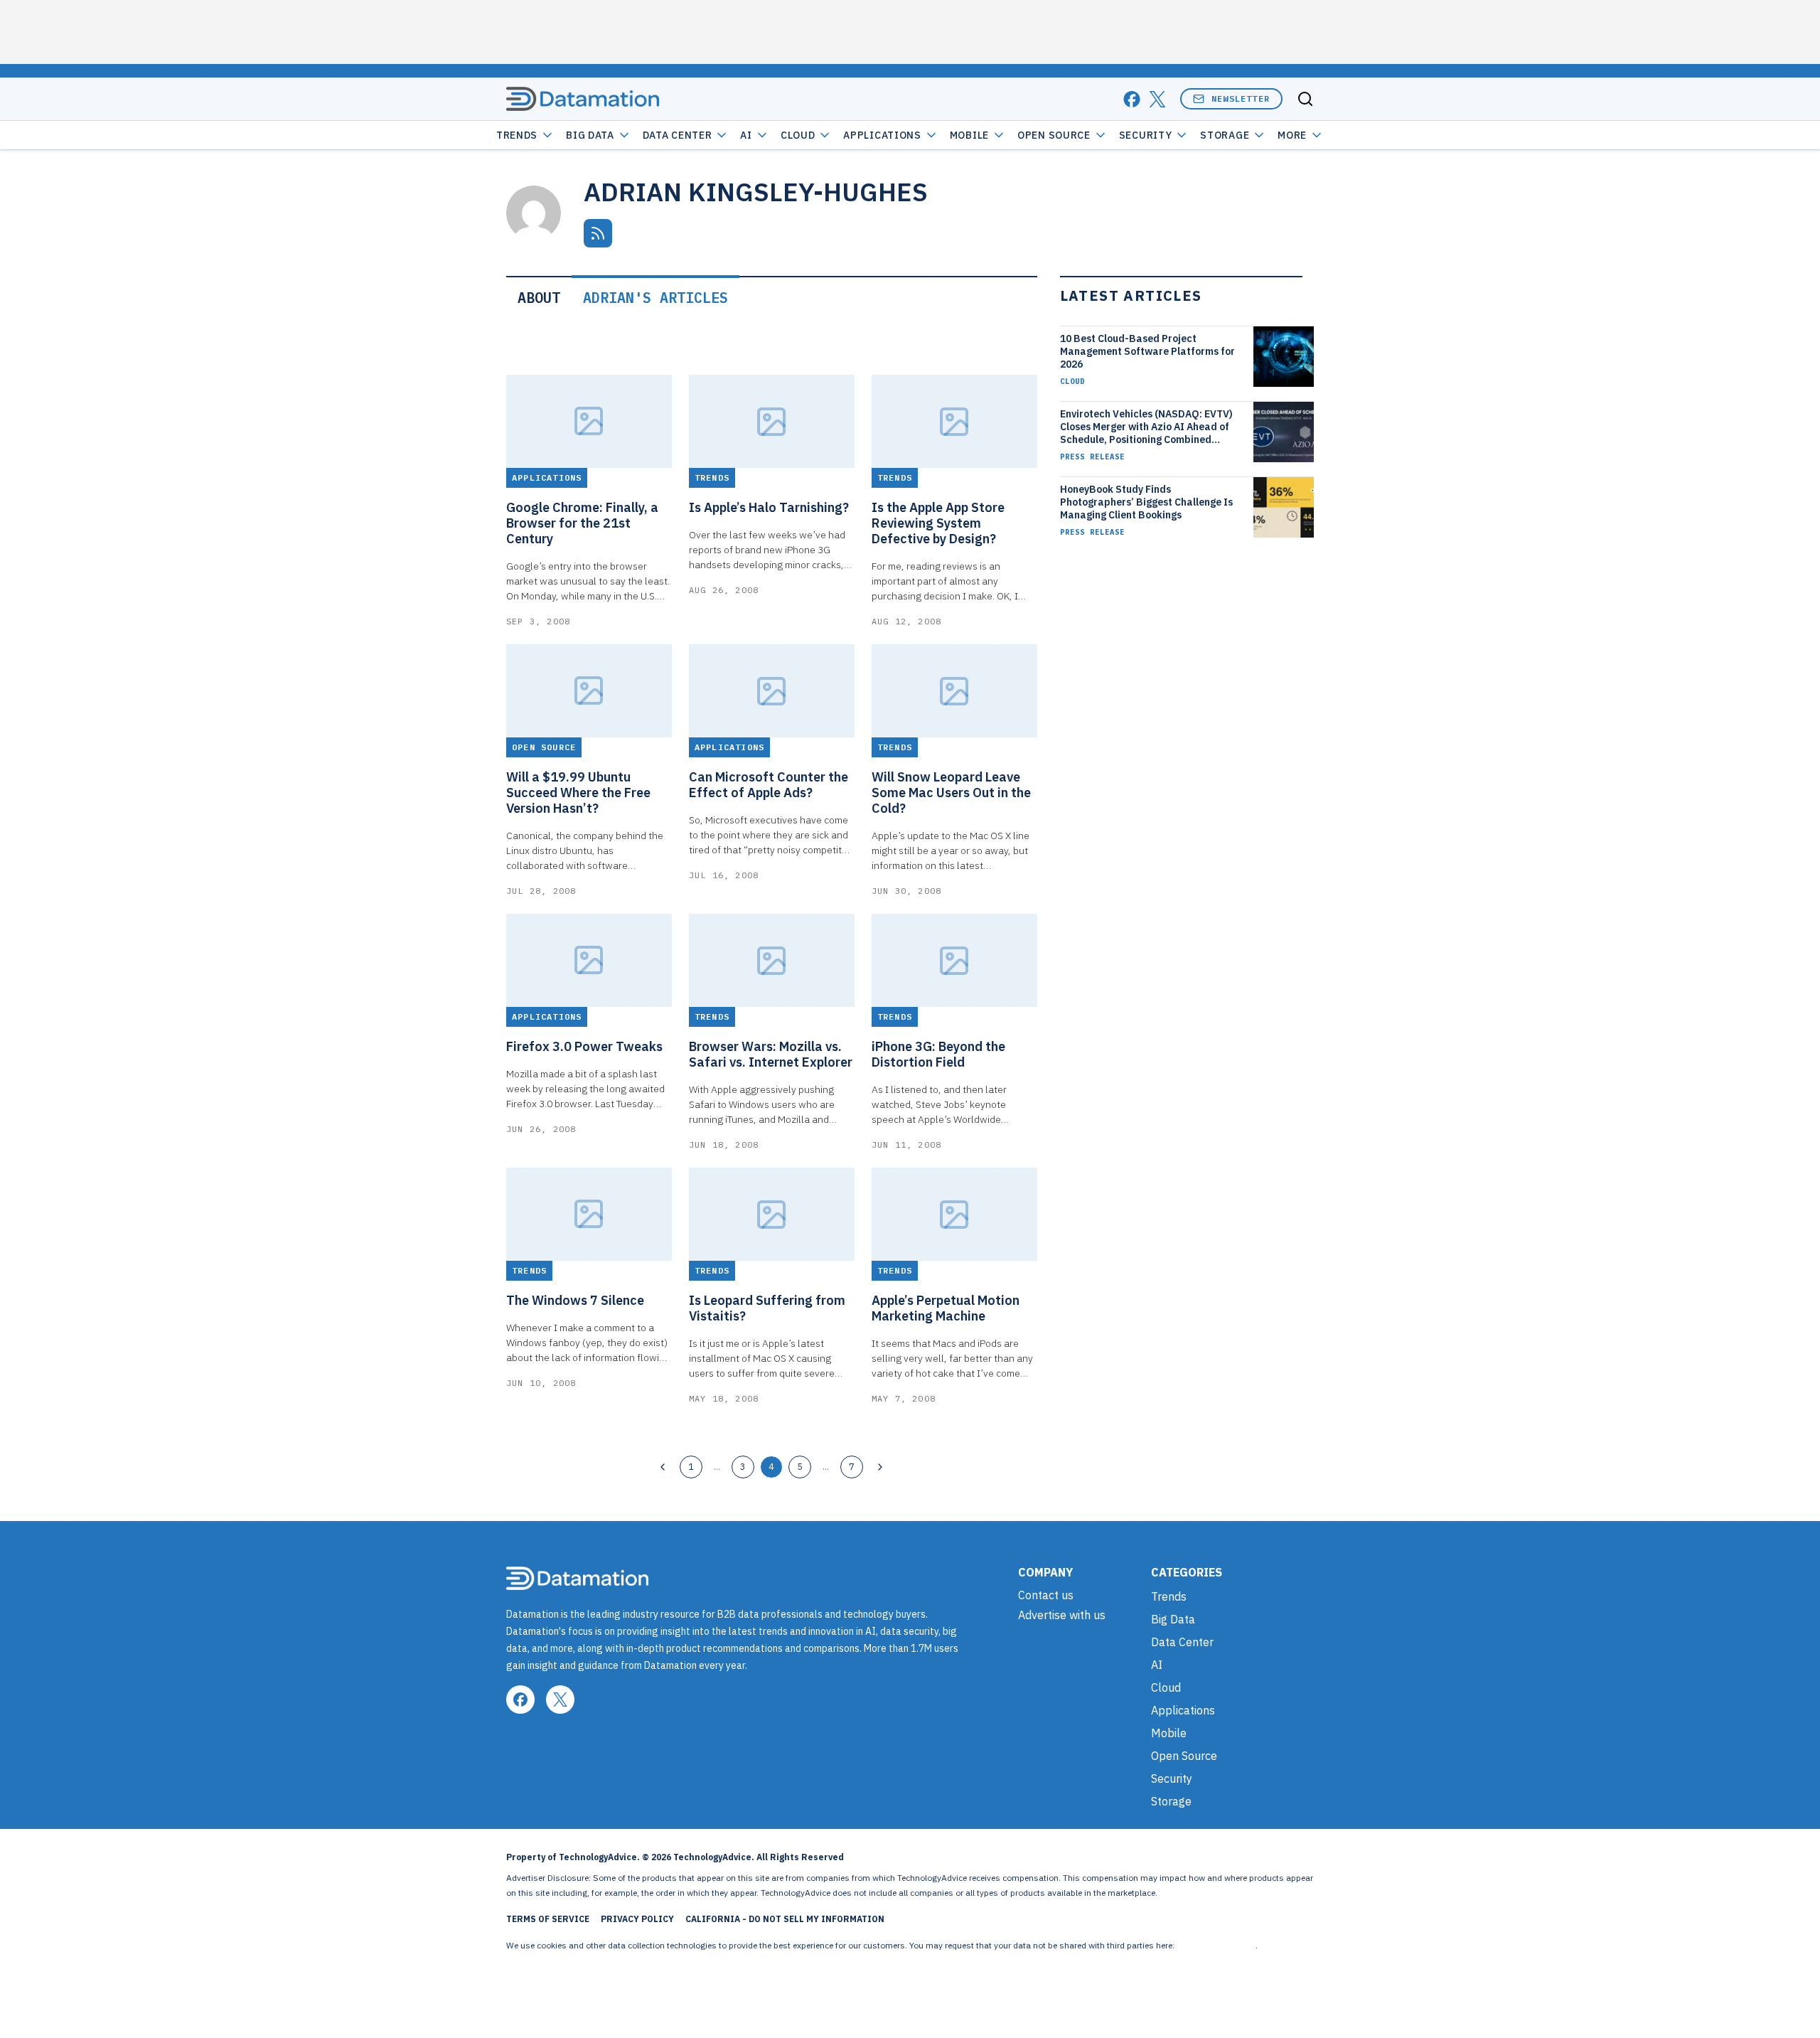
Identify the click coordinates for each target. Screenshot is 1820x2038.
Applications (882, 135)
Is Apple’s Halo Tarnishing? (769, 508)
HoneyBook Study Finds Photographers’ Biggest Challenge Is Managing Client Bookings (1146, 502)
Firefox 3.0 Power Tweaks (584, 1047)
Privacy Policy (637, 1919)
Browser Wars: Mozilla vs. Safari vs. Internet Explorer (771, 1055)
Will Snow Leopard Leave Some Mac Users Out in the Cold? (951, 793)
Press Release (1092, 457)
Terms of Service (548, 1919)
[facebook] (1132, 99)
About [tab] (539, 298)
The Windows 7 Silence (575, 1301)
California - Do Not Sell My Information (785, 1919)
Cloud (798, 135)
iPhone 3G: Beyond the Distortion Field (938, 1055)
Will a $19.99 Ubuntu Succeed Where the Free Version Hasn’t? (578, 793)
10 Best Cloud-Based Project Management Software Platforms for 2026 (1147, 351)
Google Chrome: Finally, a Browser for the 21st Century (582, 523)
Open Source (1054, 135)
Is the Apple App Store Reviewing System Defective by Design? (938, 523)
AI (746, 135)
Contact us (1046, 1595)
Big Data (590, 135)
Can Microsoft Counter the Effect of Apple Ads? (769, 785)
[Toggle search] (1305, 99)
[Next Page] (880, 1467)
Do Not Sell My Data (1216, 1945)
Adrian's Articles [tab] (655, 298)
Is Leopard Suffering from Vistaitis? (767, 1308)
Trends (517, 135)
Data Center (678, 135)
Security (1146, 135)
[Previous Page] (663, 1467)
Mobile (969, 135)
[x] (1157, 99)
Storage (1225, 135)
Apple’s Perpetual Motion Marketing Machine (946, 1308)
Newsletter (1241, 98)
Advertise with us (1062, 1615)
